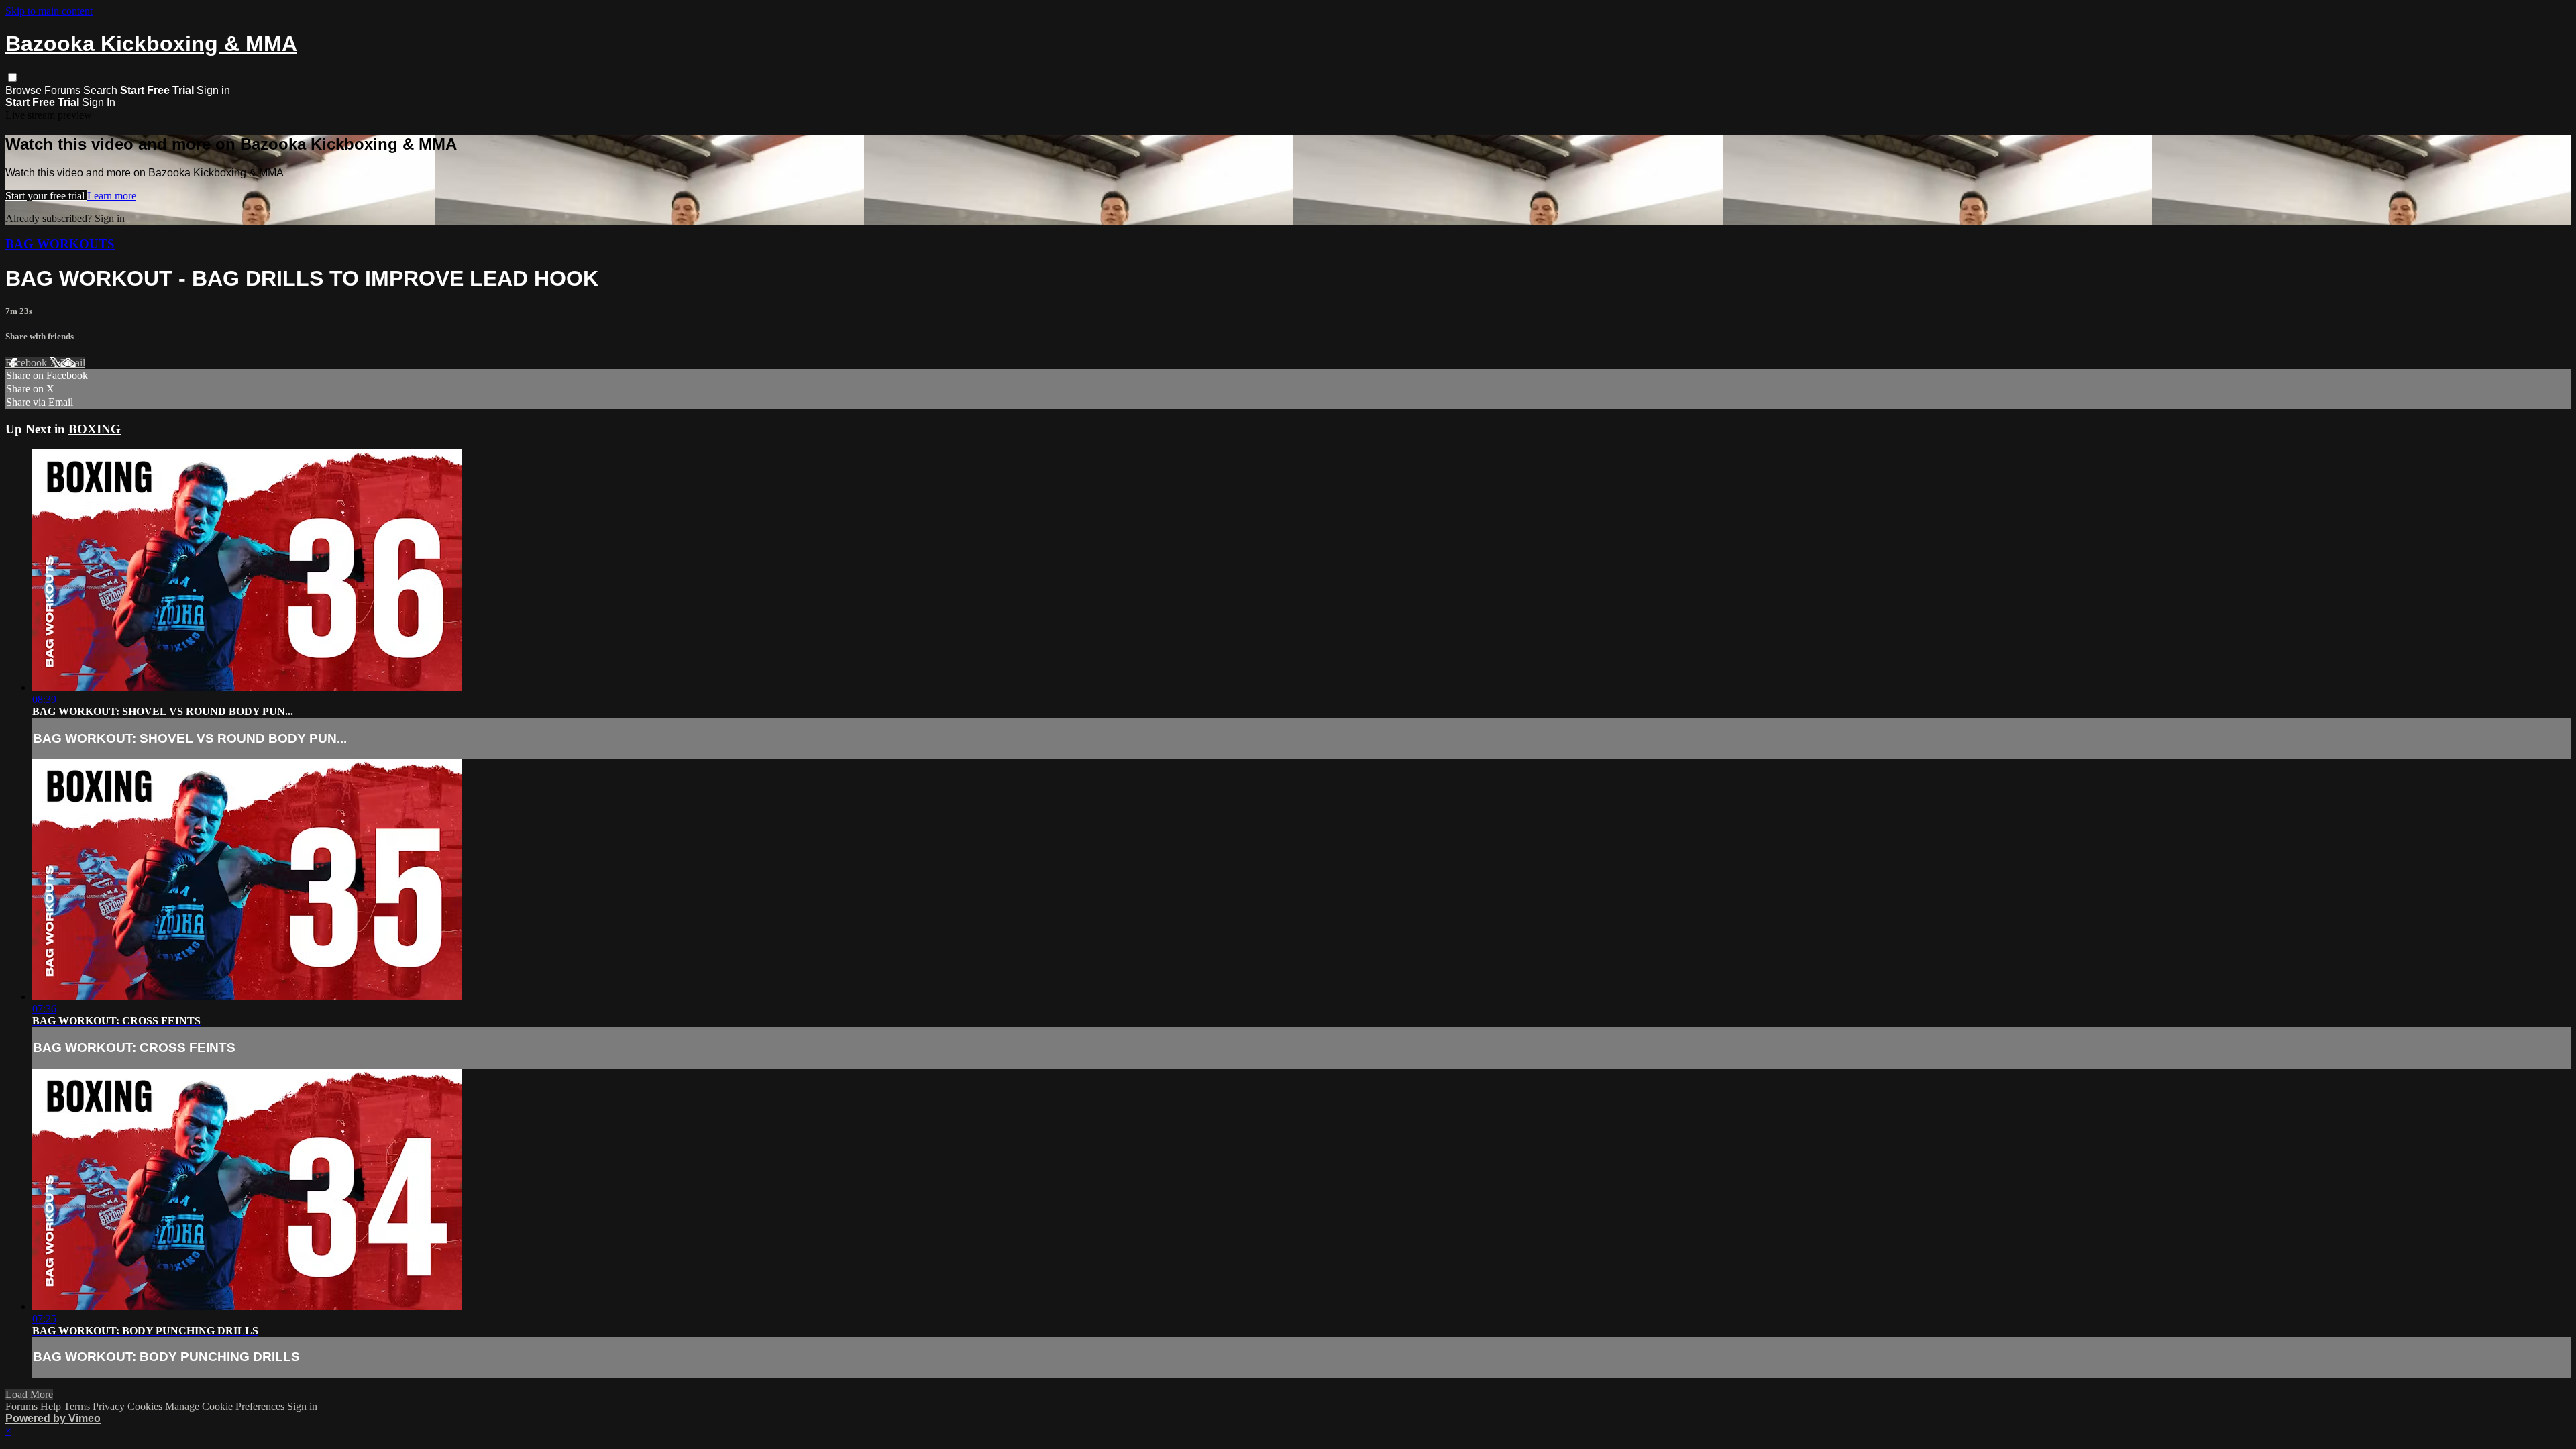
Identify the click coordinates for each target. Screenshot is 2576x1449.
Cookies (146, 1406)
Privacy (110, 1406)
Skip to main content (49, 11)
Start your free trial (46, 196)
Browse (25, 90)
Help (52, 1406)
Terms (78, 1406)
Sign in (213, 90)
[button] (12, 77)
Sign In (99, 102)
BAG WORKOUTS (60, 244)
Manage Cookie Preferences (226, 1406)
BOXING (95, 429)
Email (73, 363)
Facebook (28, 363)
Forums (64, 90)
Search (102, 90)
